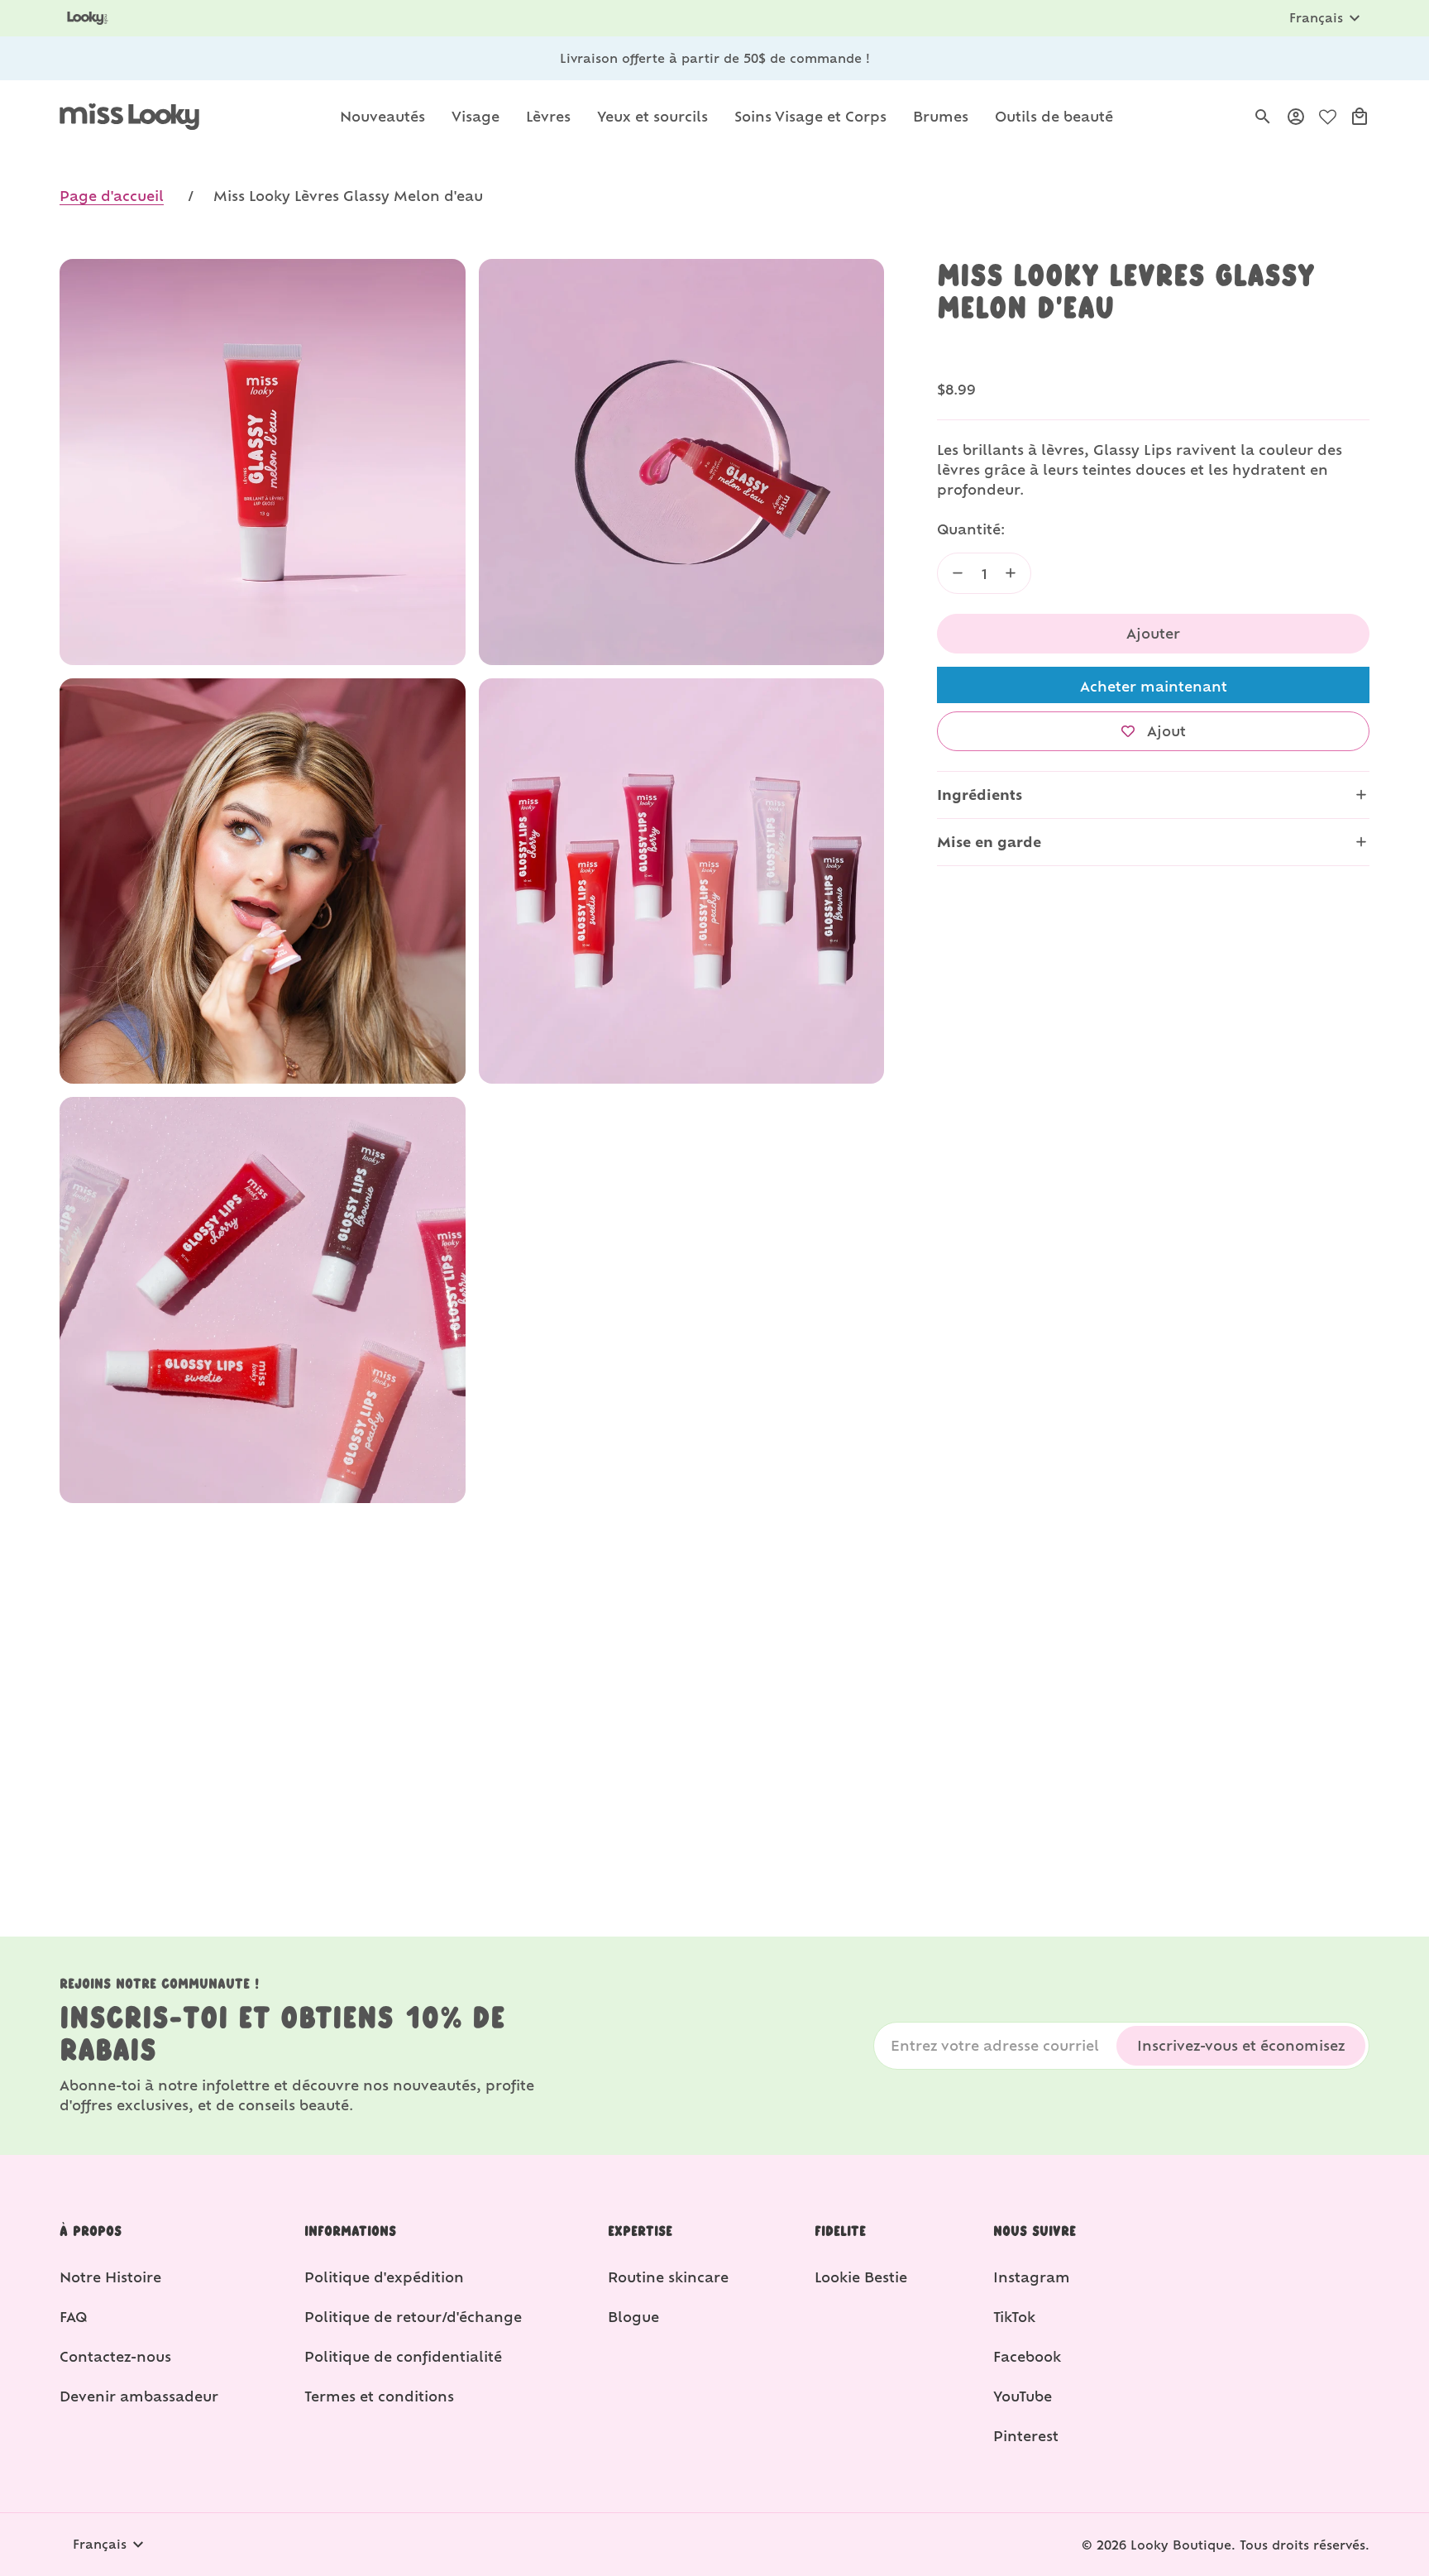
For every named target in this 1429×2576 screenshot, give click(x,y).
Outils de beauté (1054, 116)
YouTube (1023, 2396)
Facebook (1027, 2356)
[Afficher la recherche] (1263, 117)
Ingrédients (980, 795)
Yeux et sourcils (652, 116)
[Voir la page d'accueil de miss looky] (129, 117)
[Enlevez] (958, 573)
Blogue (633, 2317)
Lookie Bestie (861, 2277)
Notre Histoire (110, 2277)
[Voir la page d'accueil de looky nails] (90, 18)
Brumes (941, 116)
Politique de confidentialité (403, 2356)
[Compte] (1296, 117)
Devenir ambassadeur (139, 2396)
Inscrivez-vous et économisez (1241, 2045)
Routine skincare (668, 2277)
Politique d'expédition (384, 2277)
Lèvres (548, 116)
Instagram (1032, 2277)
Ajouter (1153, 633)
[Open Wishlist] (1328, 117)
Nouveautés (382, 116)
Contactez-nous (115, 2356)
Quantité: (971, 529)
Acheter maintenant (1154, 686)
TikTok (1014, 2317)
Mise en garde (989, 842)
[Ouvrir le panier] (1360, 117)
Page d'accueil (112, 196)
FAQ (73, 2317)
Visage (476, 116)
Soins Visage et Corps (810, 116)
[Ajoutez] (1011, 573)
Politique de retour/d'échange (413, 2317)
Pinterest (1026, 2436)
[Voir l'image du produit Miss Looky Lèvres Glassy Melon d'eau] (263, 462)
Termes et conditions (379, 2396)
